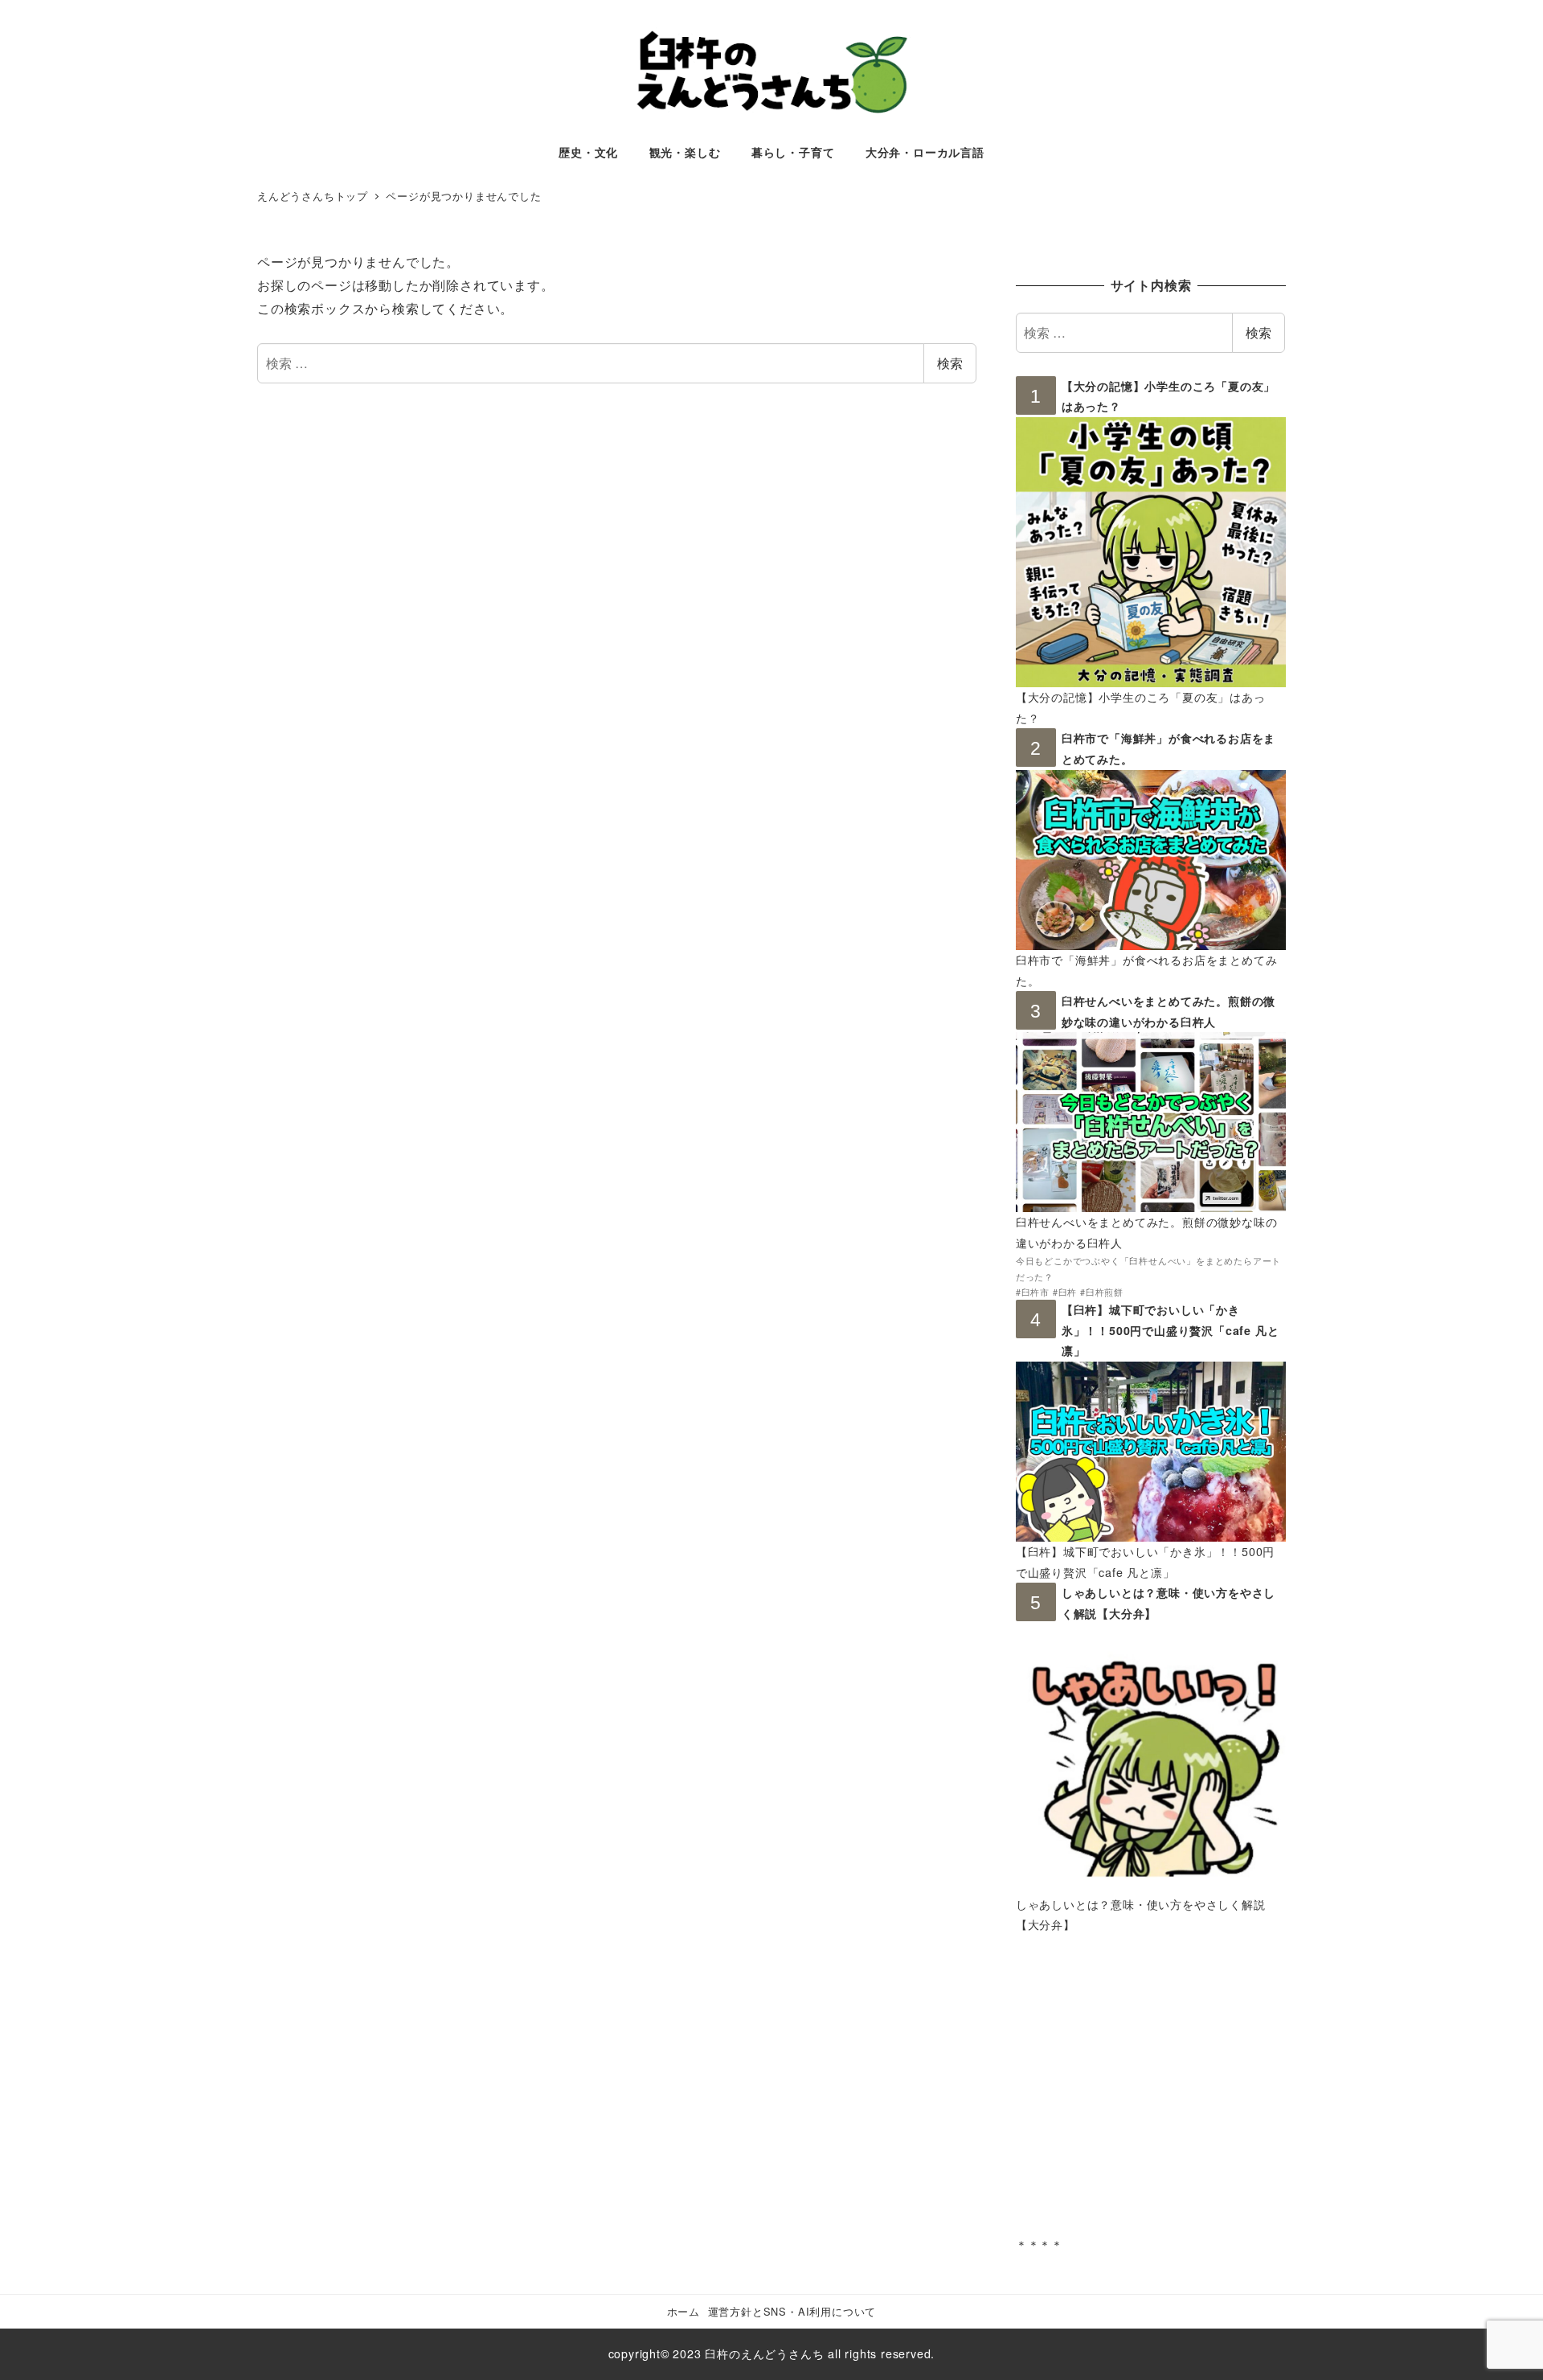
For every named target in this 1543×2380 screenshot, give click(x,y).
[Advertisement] (1151, 2097)
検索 (950, 363)
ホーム (684, 2311)
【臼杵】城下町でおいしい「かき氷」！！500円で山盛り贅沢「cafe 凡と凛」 (1171, 1330)
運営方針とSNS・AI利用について (792, 2311)
